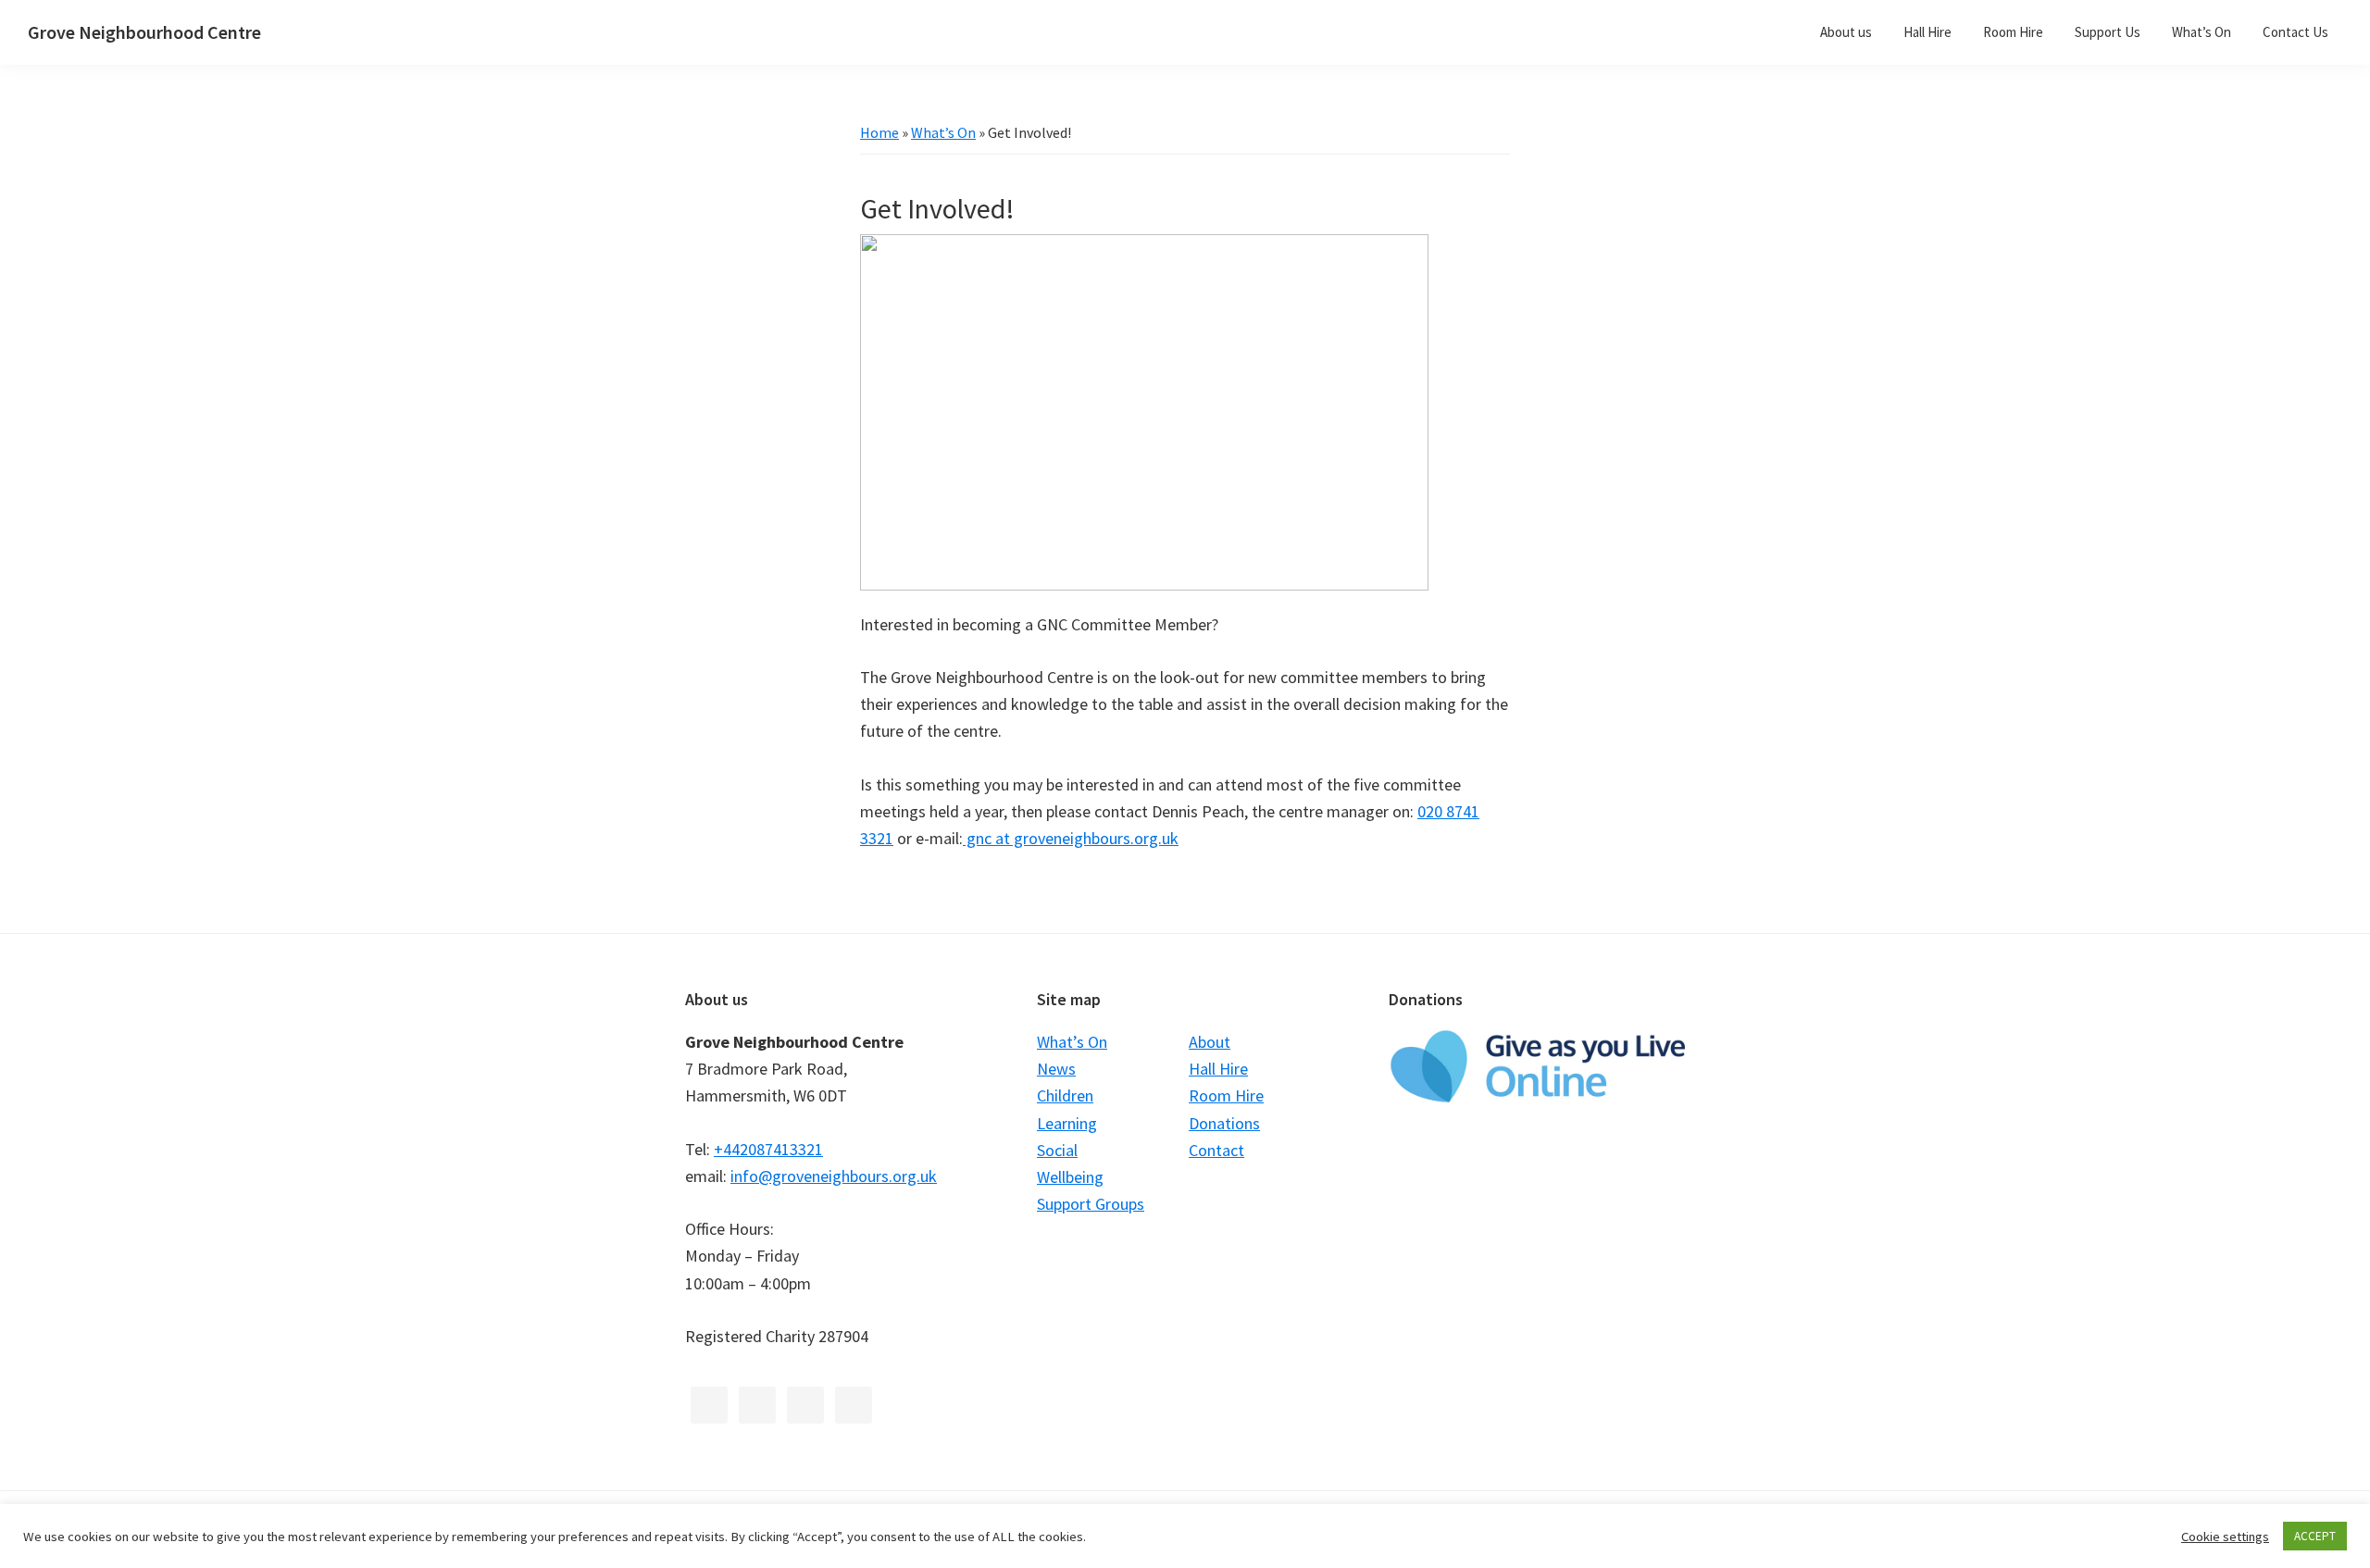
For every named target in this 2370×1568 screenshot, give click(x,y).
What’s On (943, 132)
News (1056, 1069)
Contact (1216, 1150)
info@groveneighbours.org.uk (834, 1176)
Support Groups (1091, 1204)
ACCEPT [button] (2315, 1536)
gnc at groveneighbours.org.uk (1071, 838)
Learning (1067, 1123)
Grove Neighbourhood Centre (144, 32)
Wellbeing (1070, 1177)
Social (1057, 1150)
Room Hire (1226, 1095)
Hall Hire (1218, 1069)
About (1210, 1042)
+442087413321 (768, 1149)
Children (1065, 1095)
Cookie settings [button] (2225, 1537)
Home (879, 132)
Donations (1224, 1123)
